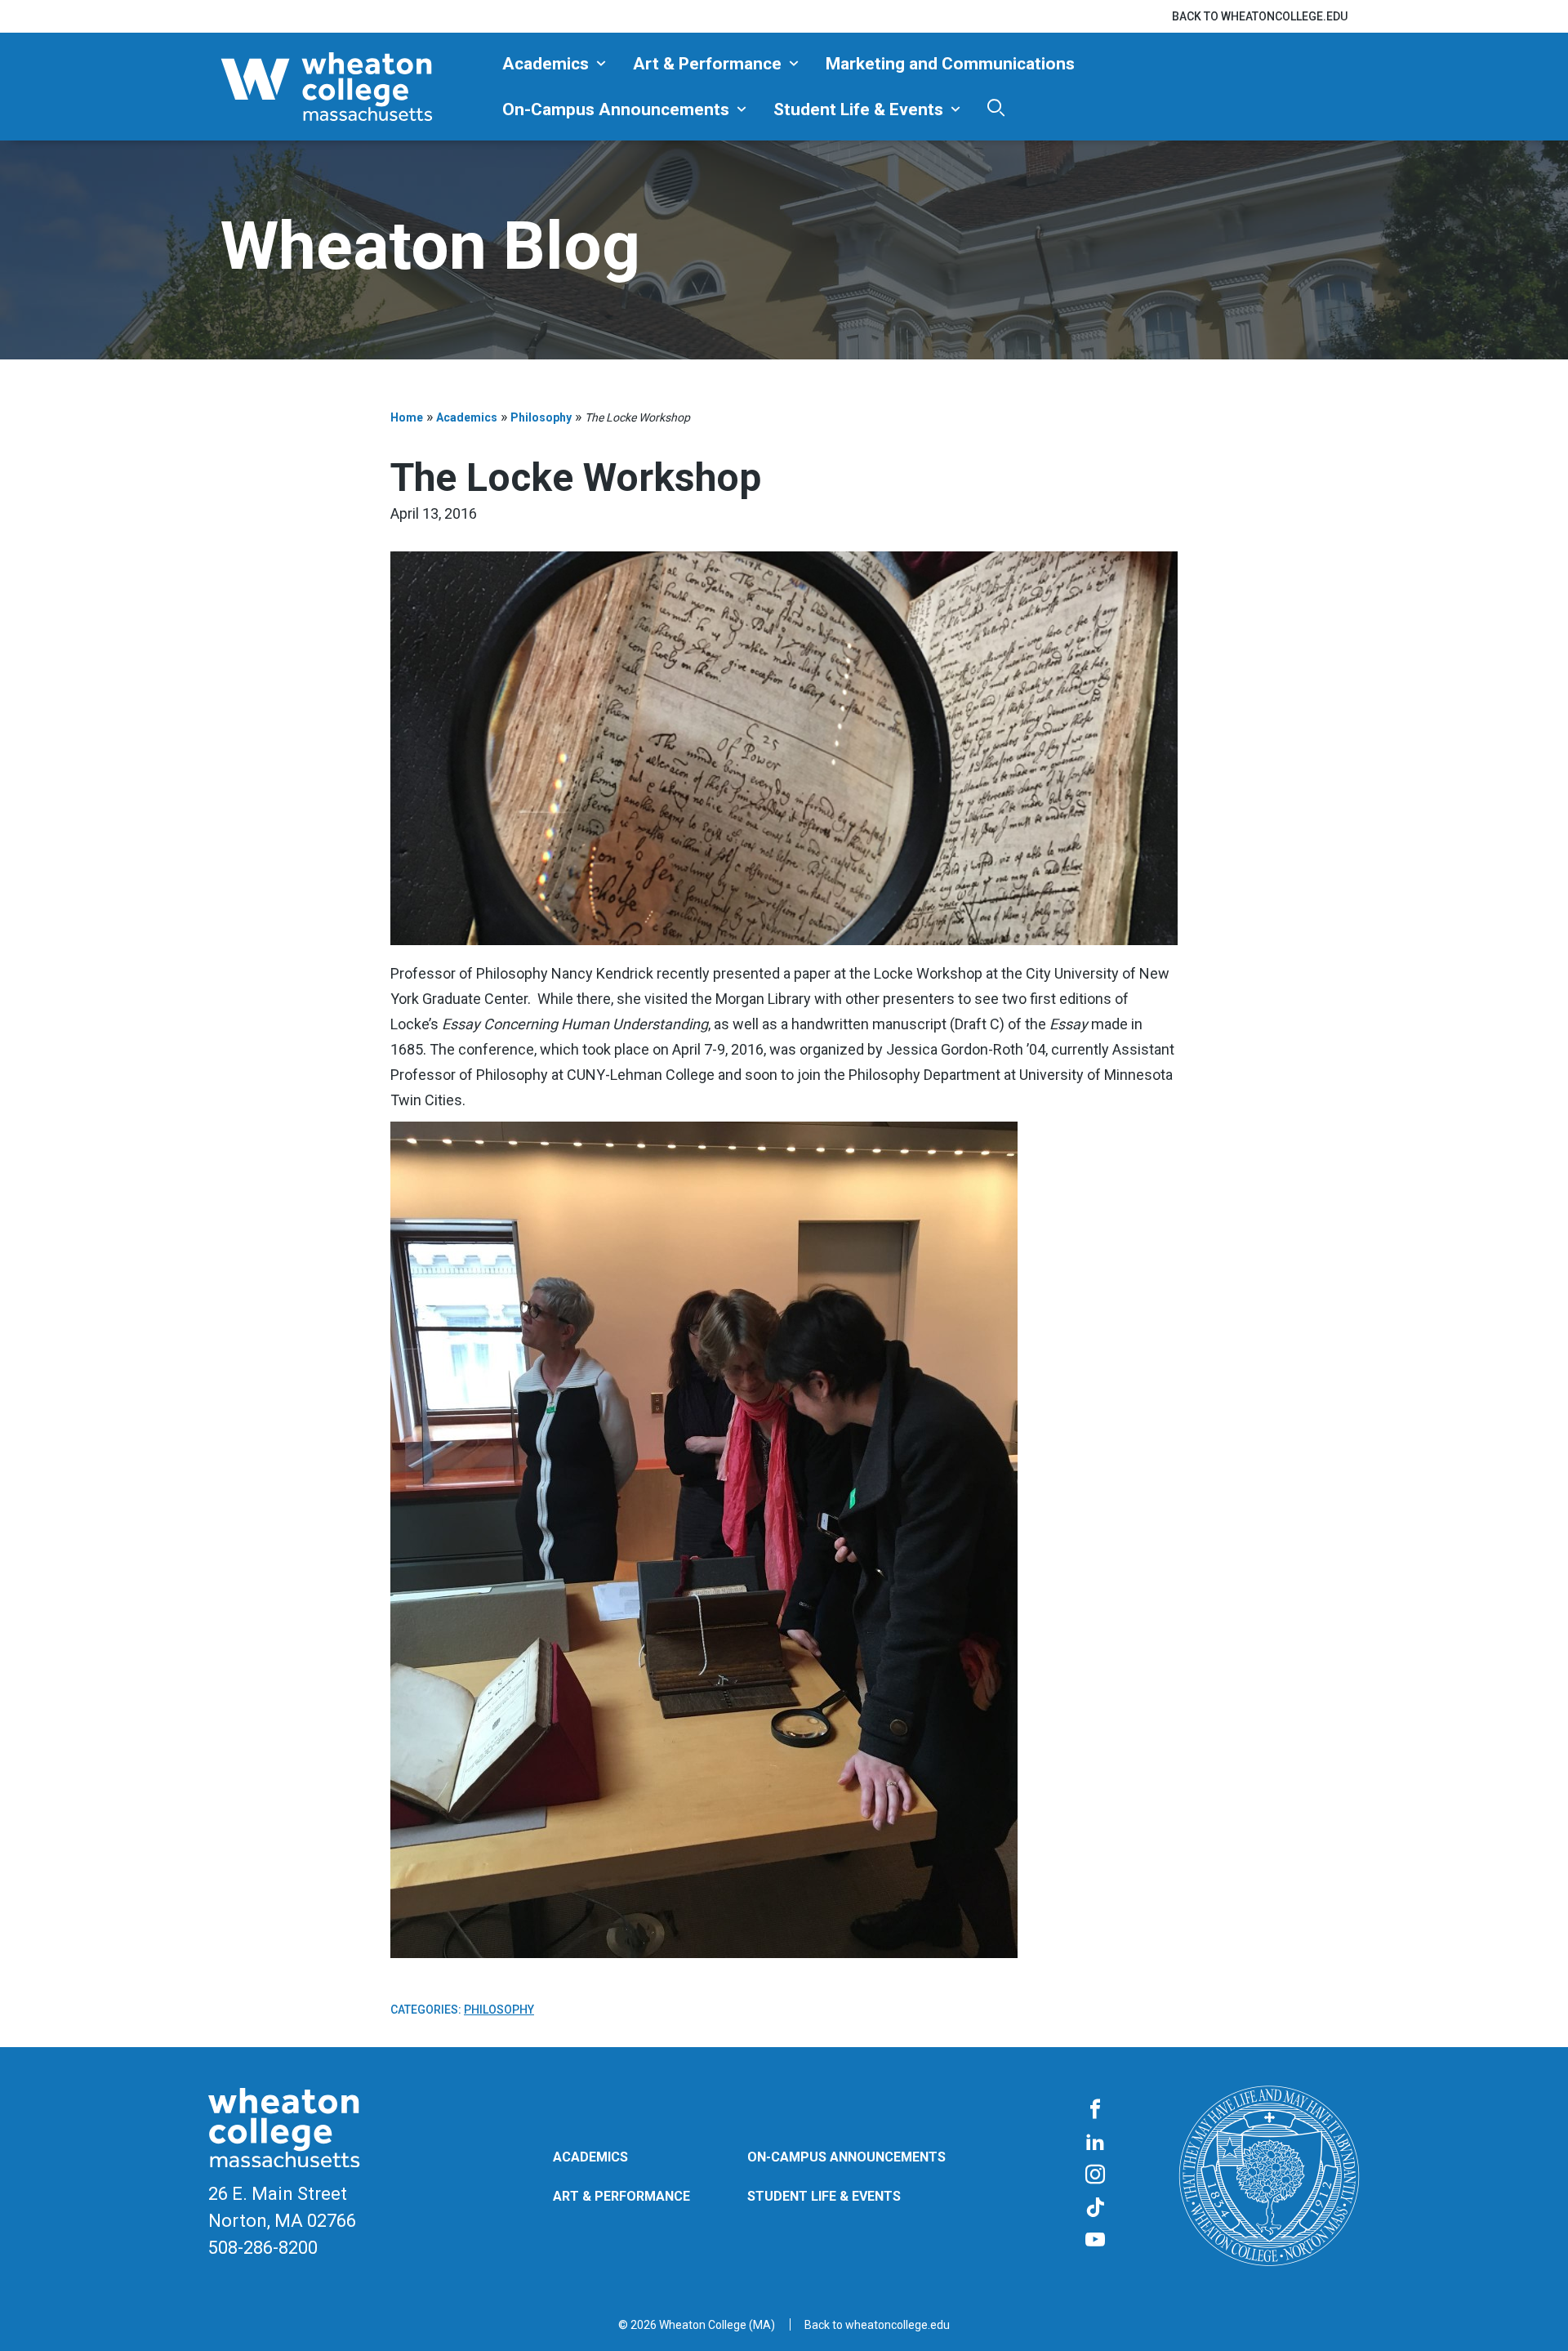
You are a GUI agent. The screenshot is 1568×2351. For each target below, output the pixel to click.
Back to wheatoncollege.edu (1260, 16)
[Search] (996, 107)
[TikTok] (1095, 2208)
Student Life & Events (858, 109)
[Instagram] (1095, 2175)
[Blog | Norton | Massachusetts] (355, 87)
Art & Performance (707, 64)
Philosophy (541, 417)
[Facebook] (1095, 2110)
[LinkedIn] (1095, 2143)
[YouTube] (1095, 2241)
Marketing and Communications (950, 64)
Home (407, 417)
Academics (546, 64)
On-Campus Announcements (616, 109)
